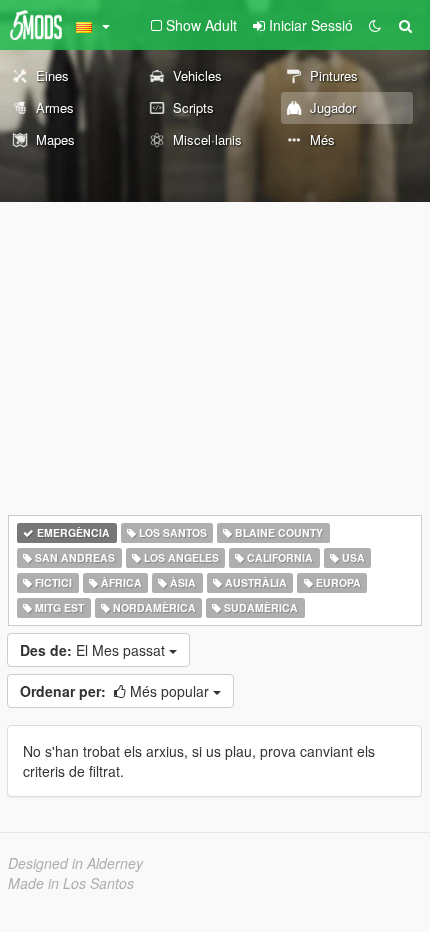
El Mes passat (94, 650)
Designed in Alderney (75, 863)
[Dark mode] (375, 25)
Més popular (116, 691)
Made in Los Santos (71, 883)
